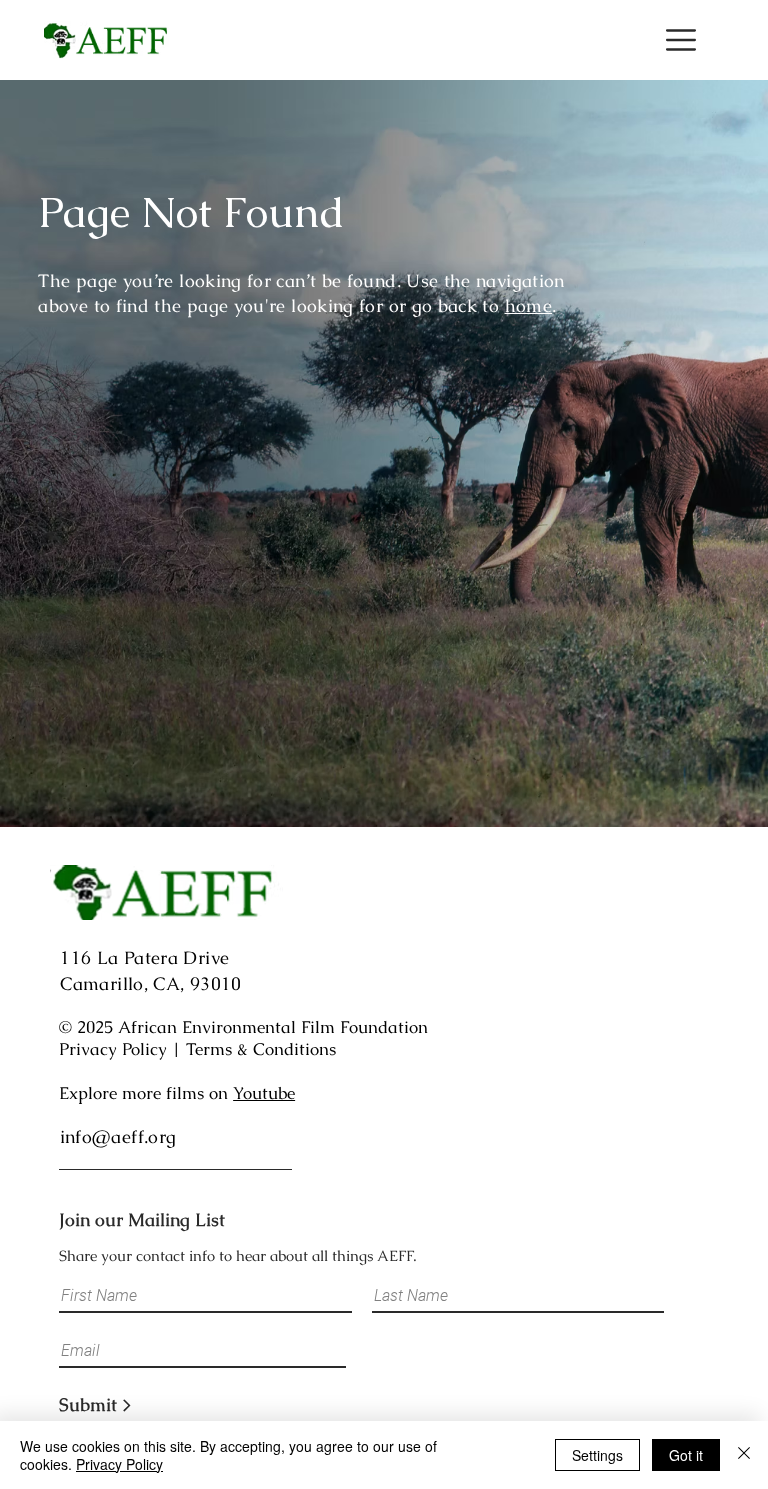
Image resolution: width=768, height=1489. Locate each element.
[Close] (744, 1455)
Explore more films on (177, 1093)
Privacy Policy (113, 1049)
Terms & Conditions (261, 1049)
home (528, 305)
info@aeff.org (118, 1136)
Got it (686, 1455)
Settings (597, 1455)
